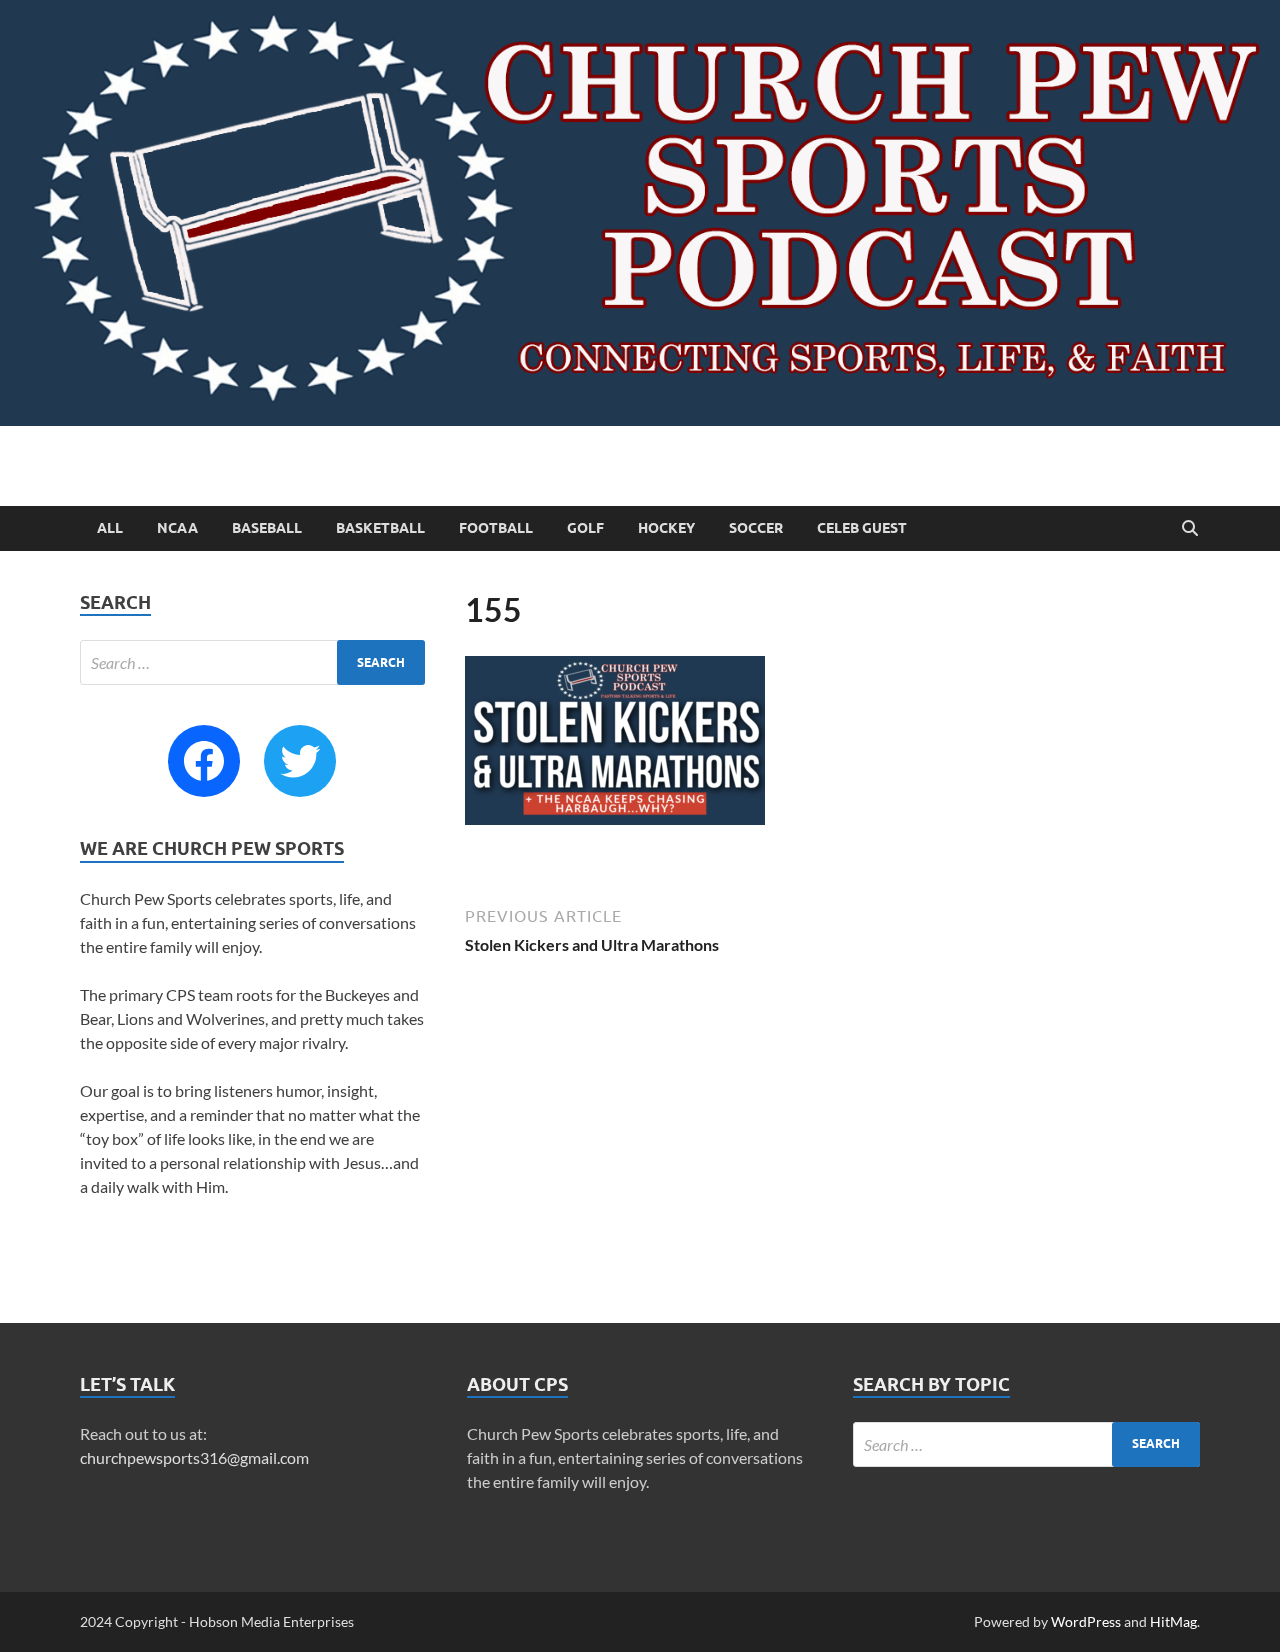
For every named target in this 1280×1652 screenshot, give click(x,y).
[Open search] (1190, 529)
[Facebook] (204, 761)
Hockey (666, 528)
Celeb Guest (862, 528)
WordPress (1086, 1621)
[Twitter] (300, 761)
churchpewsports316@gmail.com (194, 1457)
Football (496, 528)
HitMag (1173, 1621)
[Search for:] (252, 662)
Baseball (267, 528)
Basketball (380, 528)
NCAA (177, 528)
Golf (585, 528)
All (110, 528)
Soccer (756, 528)
